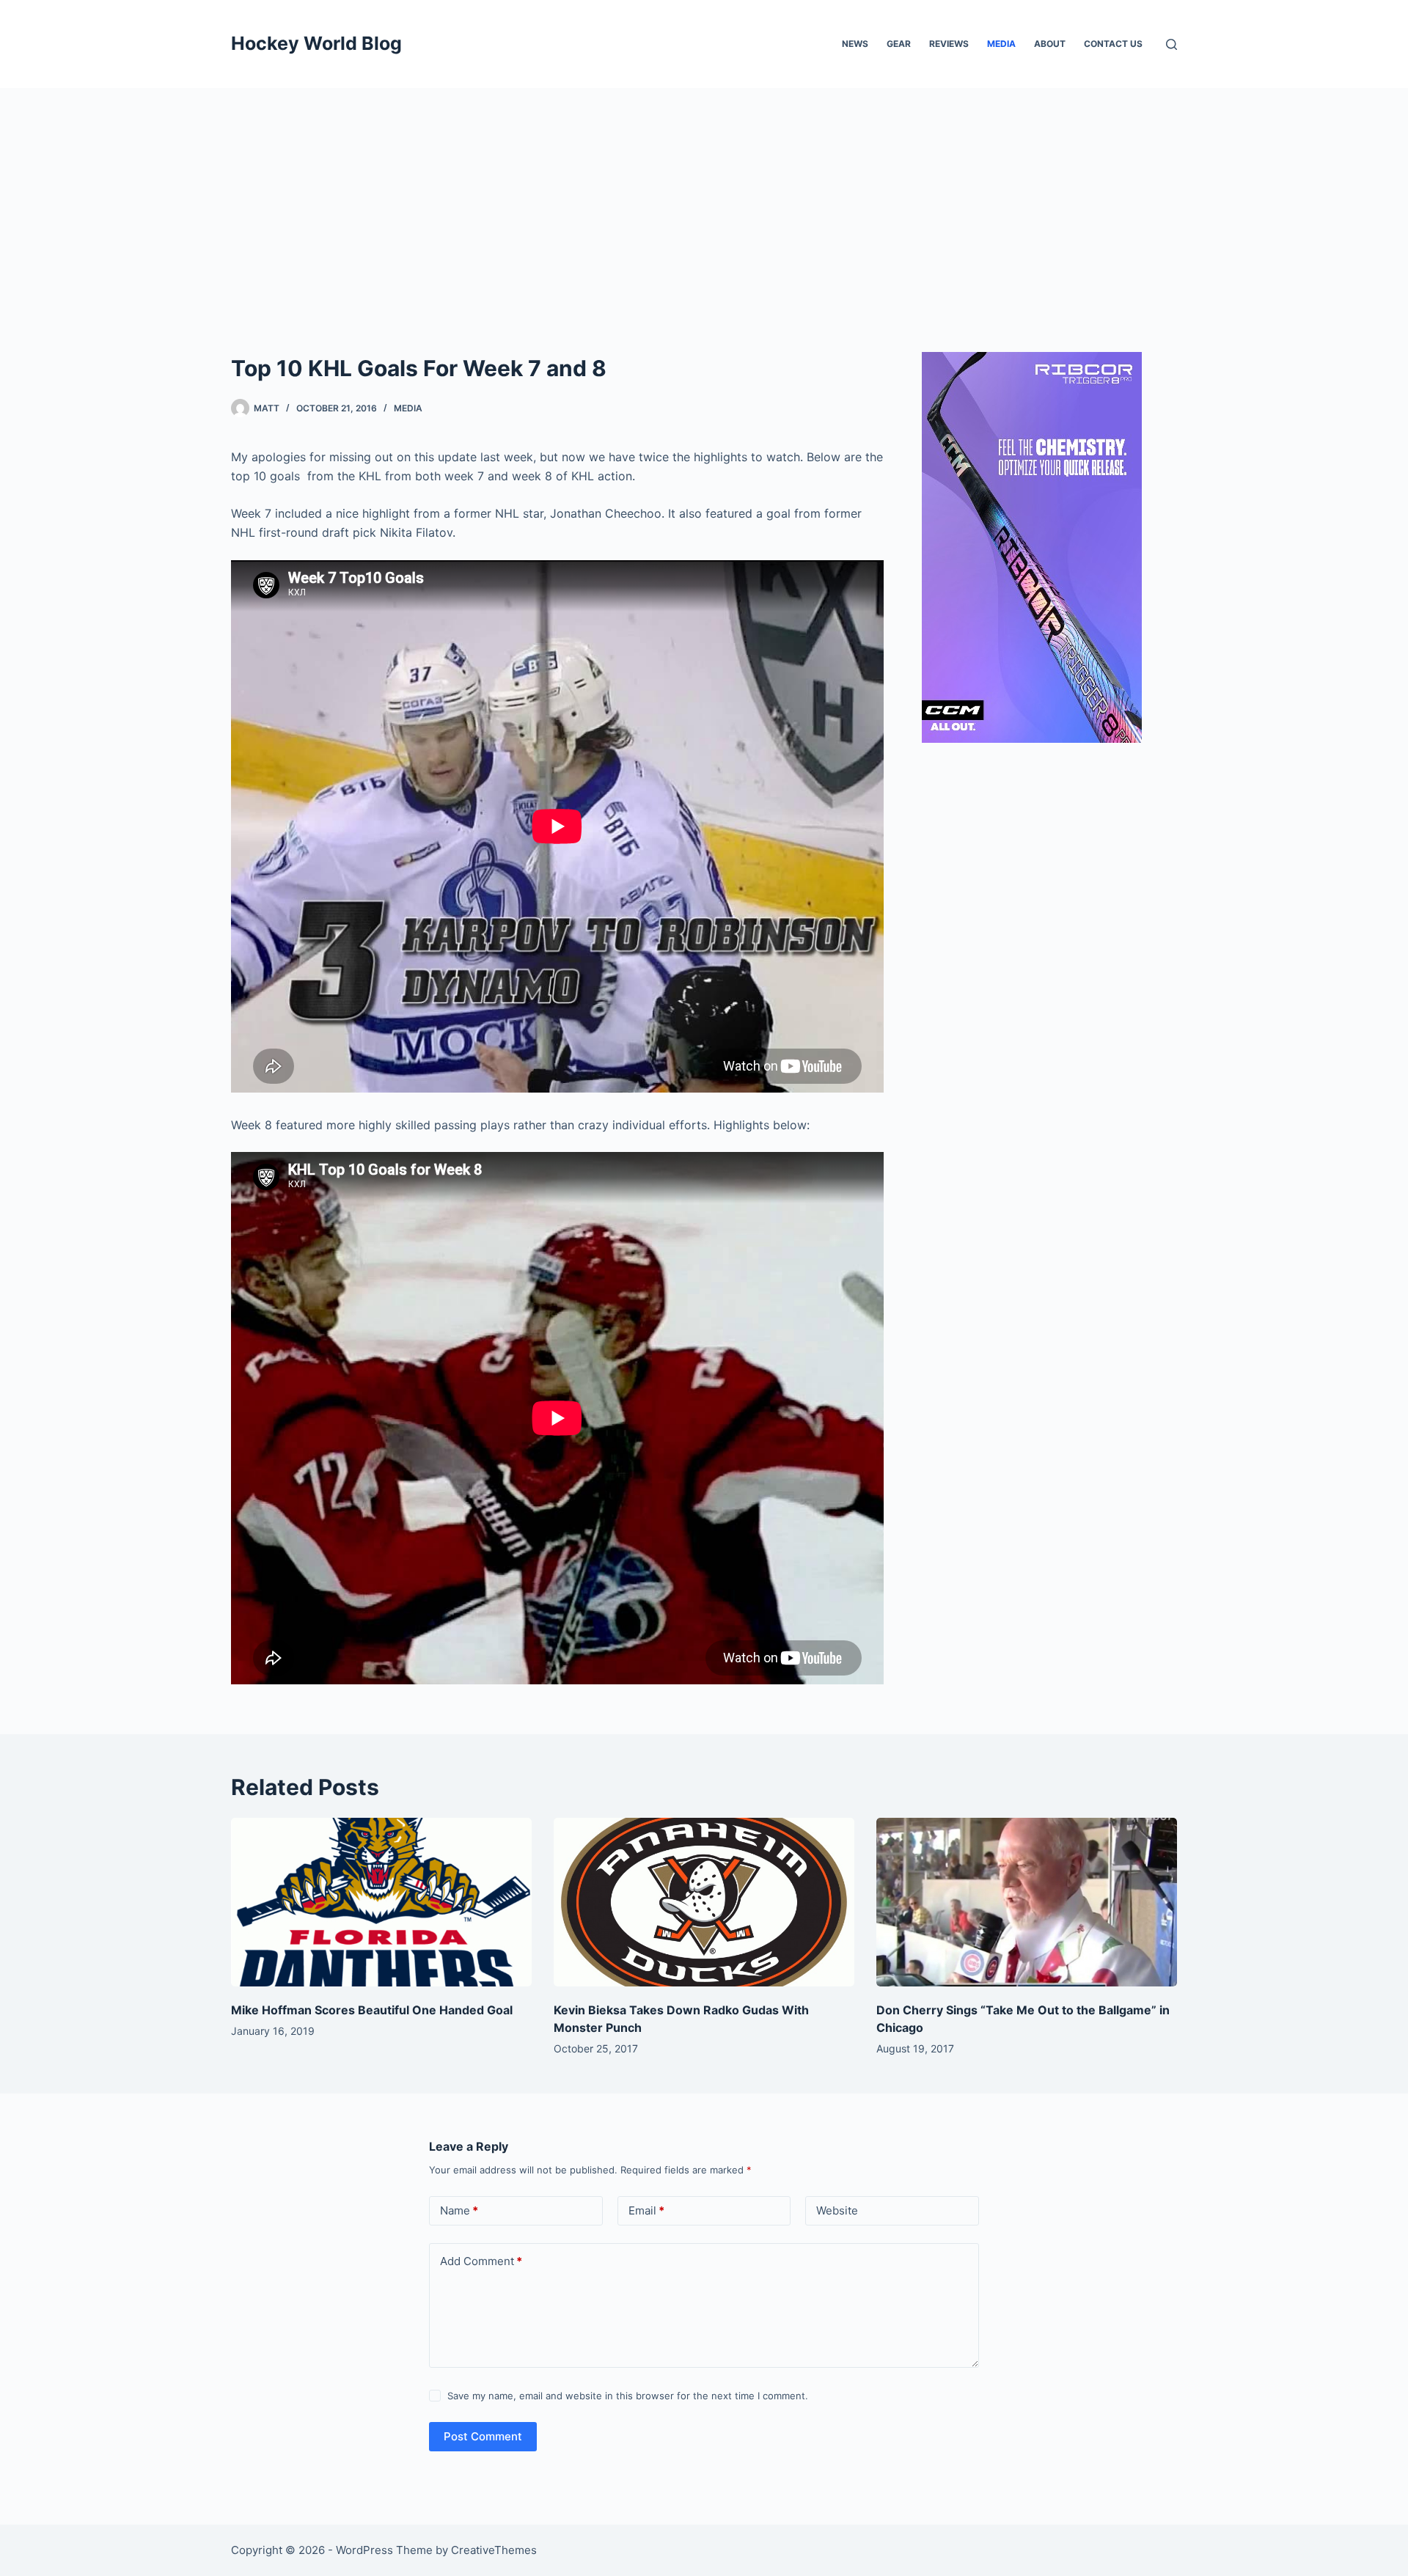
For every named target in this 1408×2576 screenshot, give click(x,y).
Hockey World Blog (316, 43)
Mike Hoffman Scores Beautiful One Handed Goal (372, 2010)
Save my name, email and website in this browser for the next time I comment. (628, 2396)
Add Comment (481, 2261)
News (855, 44)
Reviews (949, 44)
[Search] (1171, 44)
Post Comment (483, 2436)
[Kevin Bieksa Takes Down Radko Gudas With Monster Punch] (704, 1902)
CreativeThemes (494, 2550)
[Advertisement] (704, 198)
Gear (899, 44)
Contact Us (1113, 44)
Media (1001, 44)
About (1050, 44)
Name (459, 2210)
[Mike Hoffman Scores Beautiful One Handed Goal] (381, 1902)
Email (646, 2210)
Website (837, 2210)
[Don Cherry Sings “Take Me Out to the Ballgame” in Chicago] (1027, 1902)
